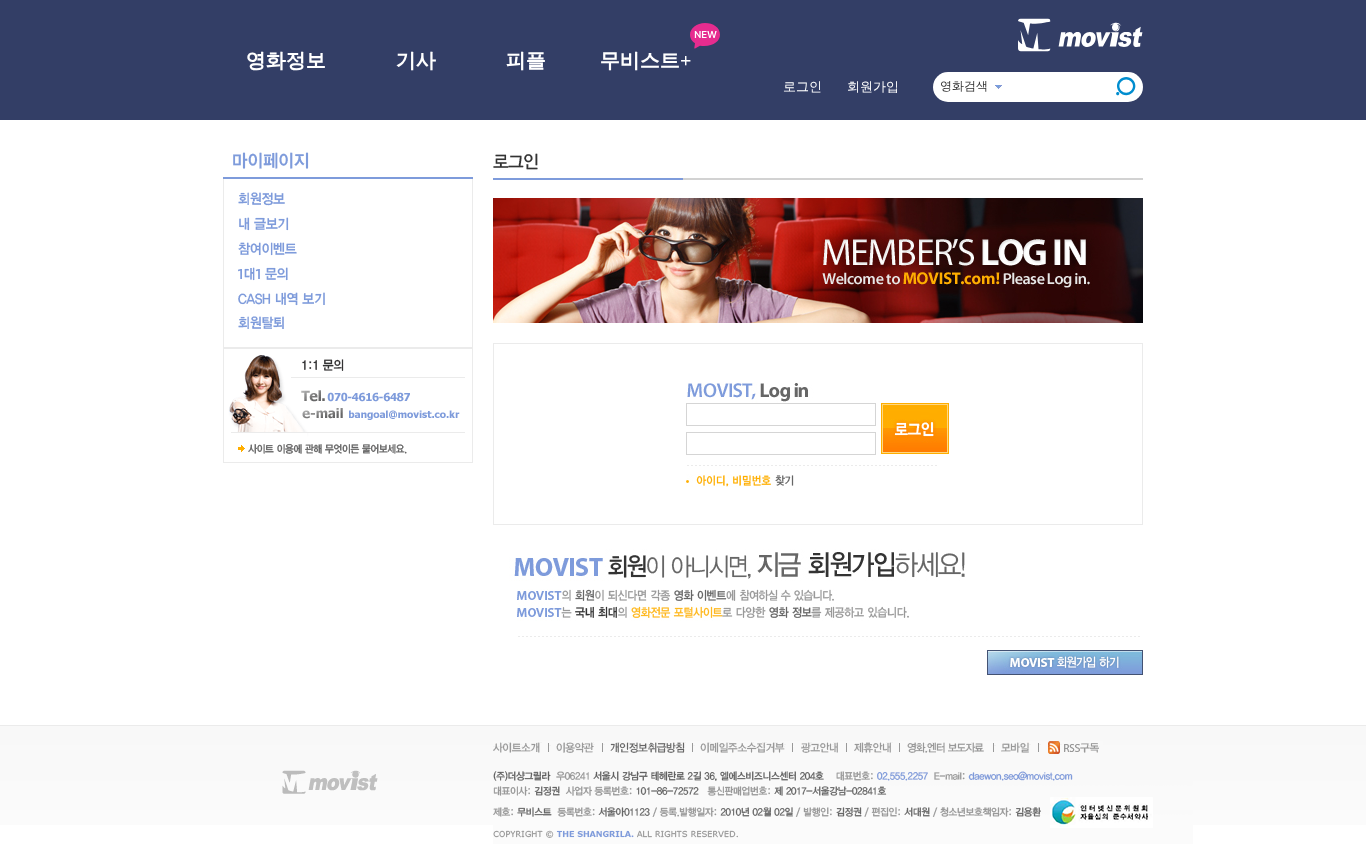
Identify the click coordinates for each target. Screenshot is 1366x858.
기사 (416, 60)
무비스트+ (645, 60)
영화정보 (286, 60)
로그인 (802, 86)
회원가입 (873, 86)
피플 (526, 60)
